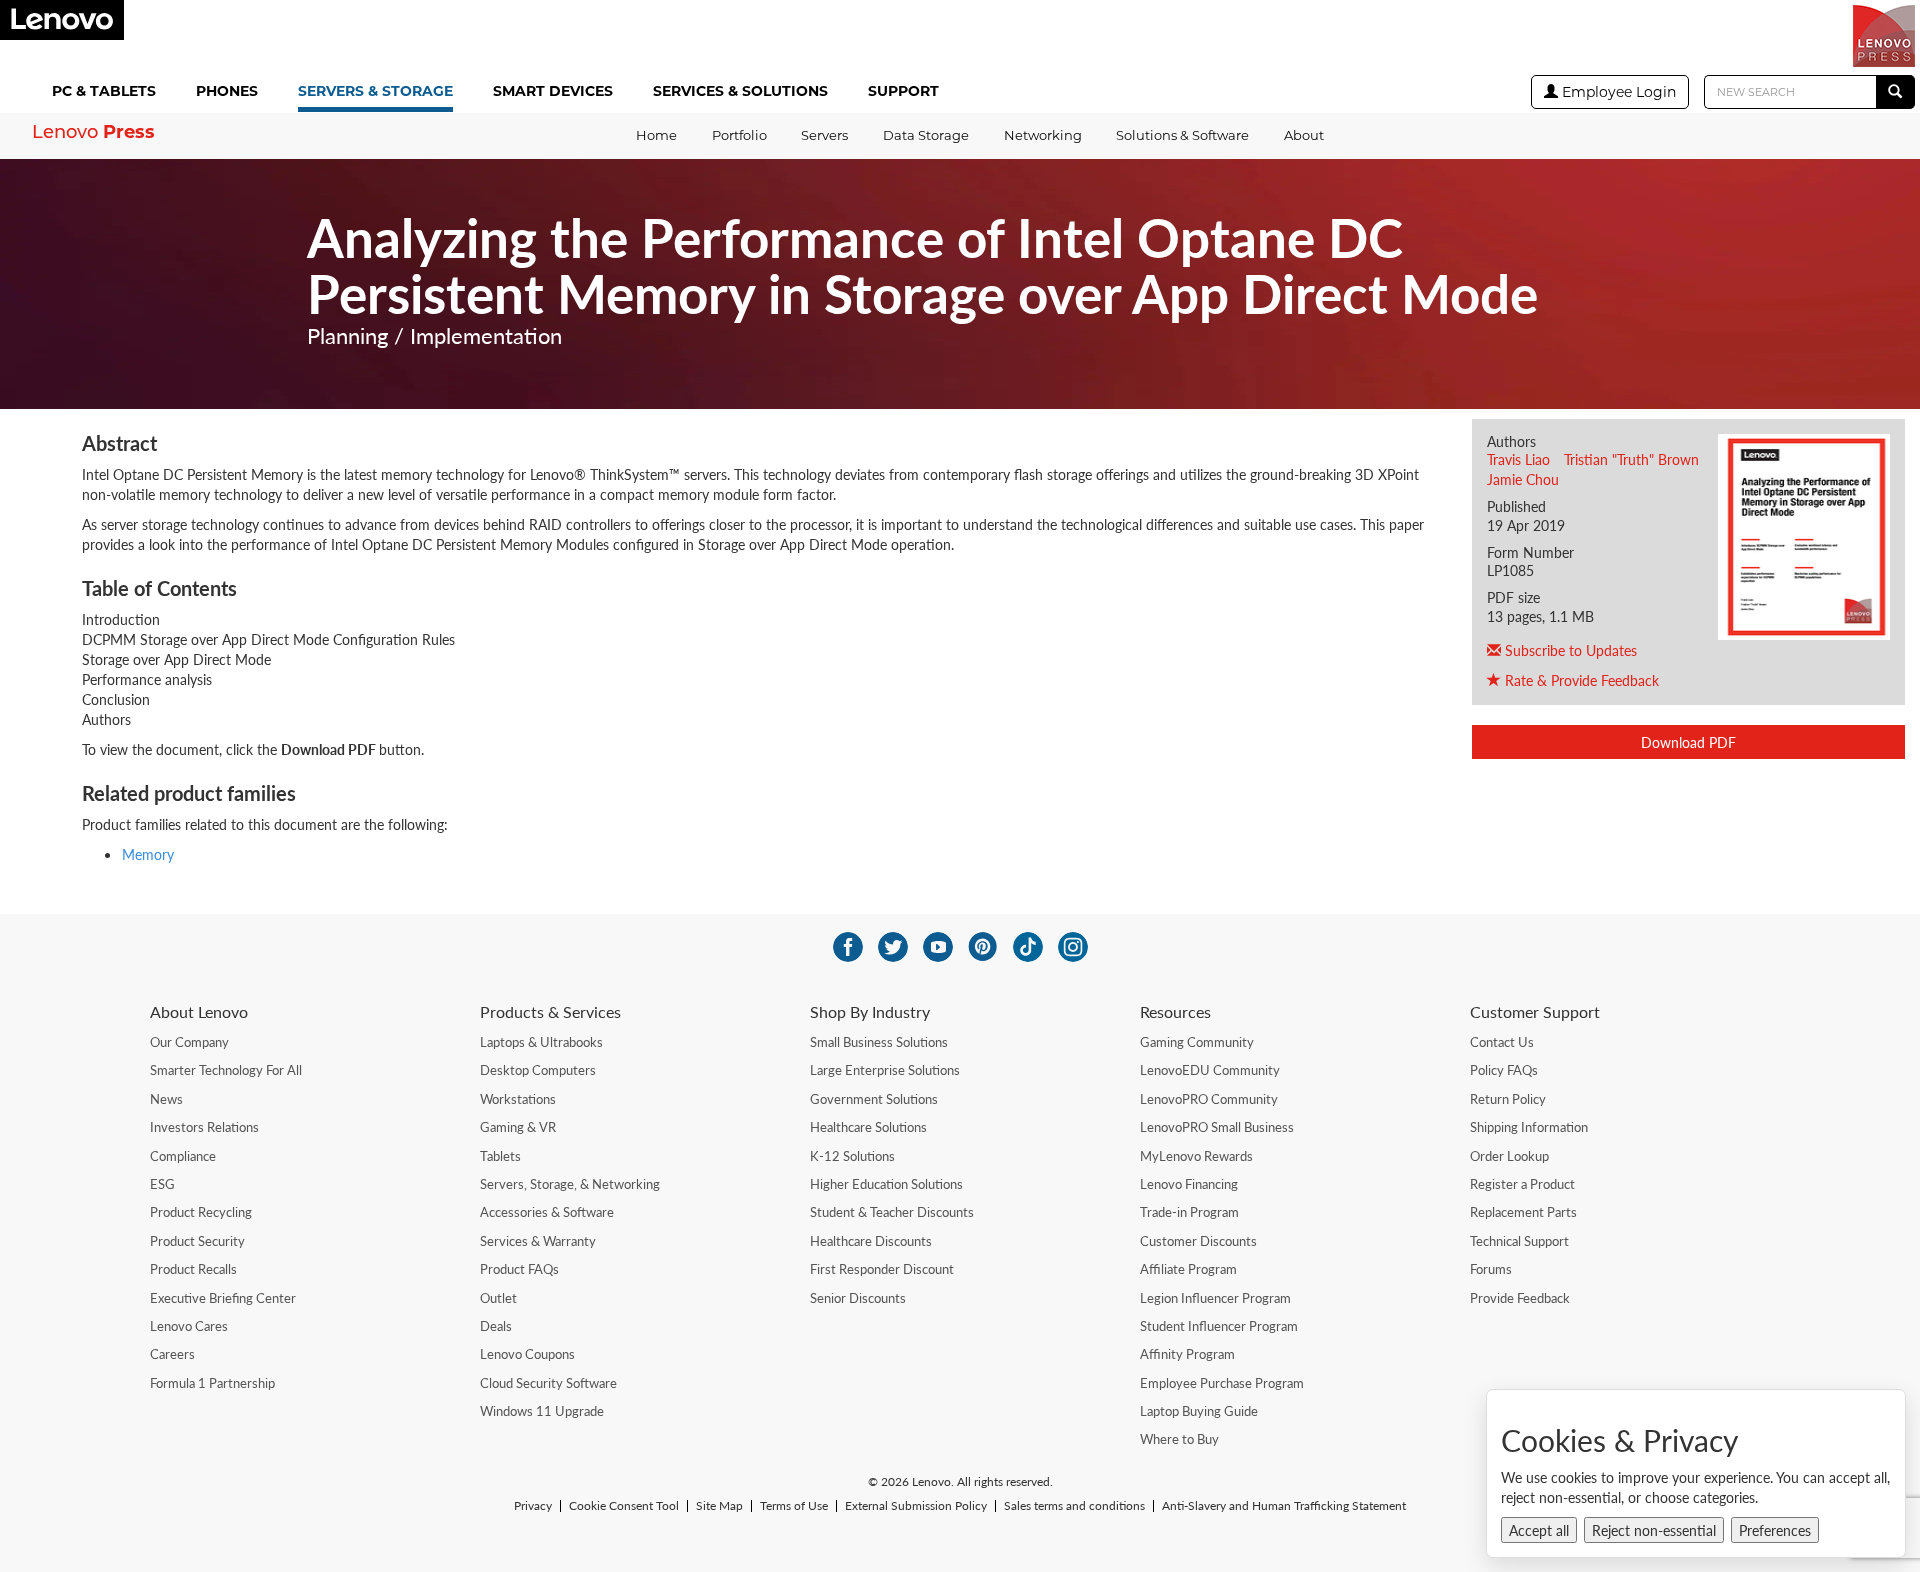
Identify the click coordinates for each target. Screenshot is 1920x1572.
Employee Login (1617, 92)
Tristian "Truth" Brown (1631, 459)
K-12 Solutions (852, 1156)
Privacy (533, 1506)
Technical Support (1519, 1241)
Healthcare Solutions (868, 1127)
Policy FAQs (1504, 1070)
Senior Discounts (858, 1298)
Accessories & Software (547, 1212)
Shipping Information (1529, 1127)
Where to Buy (1179, 1439)
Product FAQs (519, 1269)
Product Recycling (201, 1212)
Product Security (197, 1241)
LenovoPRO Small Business (1217, 1127)
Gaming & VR (518, 1127)
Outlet (498, 1298)
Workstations (518, 1099)
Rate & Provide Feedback (1580, 680)
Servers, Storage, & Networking (570, 1184)
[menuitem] (108, 92)
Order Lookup (1509, 1156)
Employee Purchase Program (1222, 1383)
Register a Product (1522, 1184)
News (166, 1099)
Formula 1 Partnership (212, 1383)
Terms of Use (794, 1506)
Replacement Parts (1523, 1212)
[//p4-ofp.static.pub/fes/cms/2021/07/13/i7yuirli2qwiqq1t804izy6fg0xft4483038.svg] (848, 947)
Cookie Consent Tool (624, 1506)
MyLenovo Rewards (1196, 1156)
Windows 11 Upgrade (542, 1411)
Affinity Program (1187, 1354)
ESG (162, 1184)
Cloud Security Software (548, 1383)
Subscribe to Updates (1569, 650)
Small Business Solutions (879, 1042)
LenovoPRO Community (1209, 1099)
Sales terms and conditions (1074, 1506)
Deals (496, 1326)
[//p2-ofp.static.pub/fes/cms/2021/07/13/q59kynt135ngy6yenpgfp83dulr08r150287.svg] (893, 947)
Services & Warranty (538, 1241)
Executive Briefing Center (223, 1298)
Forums (1491, 1269)
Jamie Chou (1523, 479)
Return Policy (1508, 1099)
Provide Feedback (1520, 1298)
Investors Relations (204, 1127)
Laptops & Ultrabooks (541, 1042)
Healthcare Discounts (871, 1241)
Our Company (189, 1042)
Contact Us (1502, 1042)
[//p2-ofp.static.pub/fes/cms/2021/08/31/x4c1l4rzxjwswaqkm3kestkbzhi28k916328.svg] (983, 947)
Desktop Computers (538, 1070)
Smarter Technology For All (226, 1070)
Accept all (1539, 1530)
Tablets (500, 1156)
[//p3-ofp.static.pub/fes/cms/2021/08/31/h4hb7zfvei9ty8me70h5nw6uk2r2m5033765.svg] (1073, 947)
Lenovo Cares (189, 1326)
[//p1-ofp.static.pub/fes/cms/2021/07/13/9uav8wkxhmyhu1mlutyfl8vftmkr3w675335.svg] (938, 947)
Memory (148, 854)
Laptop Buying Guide (1199, 1411)
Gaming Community (1197, 1042)
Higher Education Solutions (886, 1184)
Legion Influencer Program (1215, 1298)
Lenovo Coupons (527, 1354)
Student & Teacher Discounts (892, 1212)
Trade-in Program (1189, 1212)
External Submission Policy (916, 1506)
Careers (172, 1354)
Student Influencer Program (1219, 1326)
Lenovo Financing (1189, 1184)
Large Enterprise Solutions (885, 1070)
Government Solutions (874, 1099)
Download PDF (1688, 742)
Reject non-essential (1654, 1530)
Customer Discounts (1198, 1241)
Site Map (719, 1506)
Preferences (1775, 1530)
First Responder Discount (882, 1269)
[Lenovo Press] (1884, 36)
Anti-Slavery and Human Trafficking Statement (1284, 1506)
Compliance (183, 1156)
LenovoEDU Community (1210, 1070)
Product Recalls (193, 1269)
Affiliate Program (1188, 1269)
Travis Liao (1518, 459)
